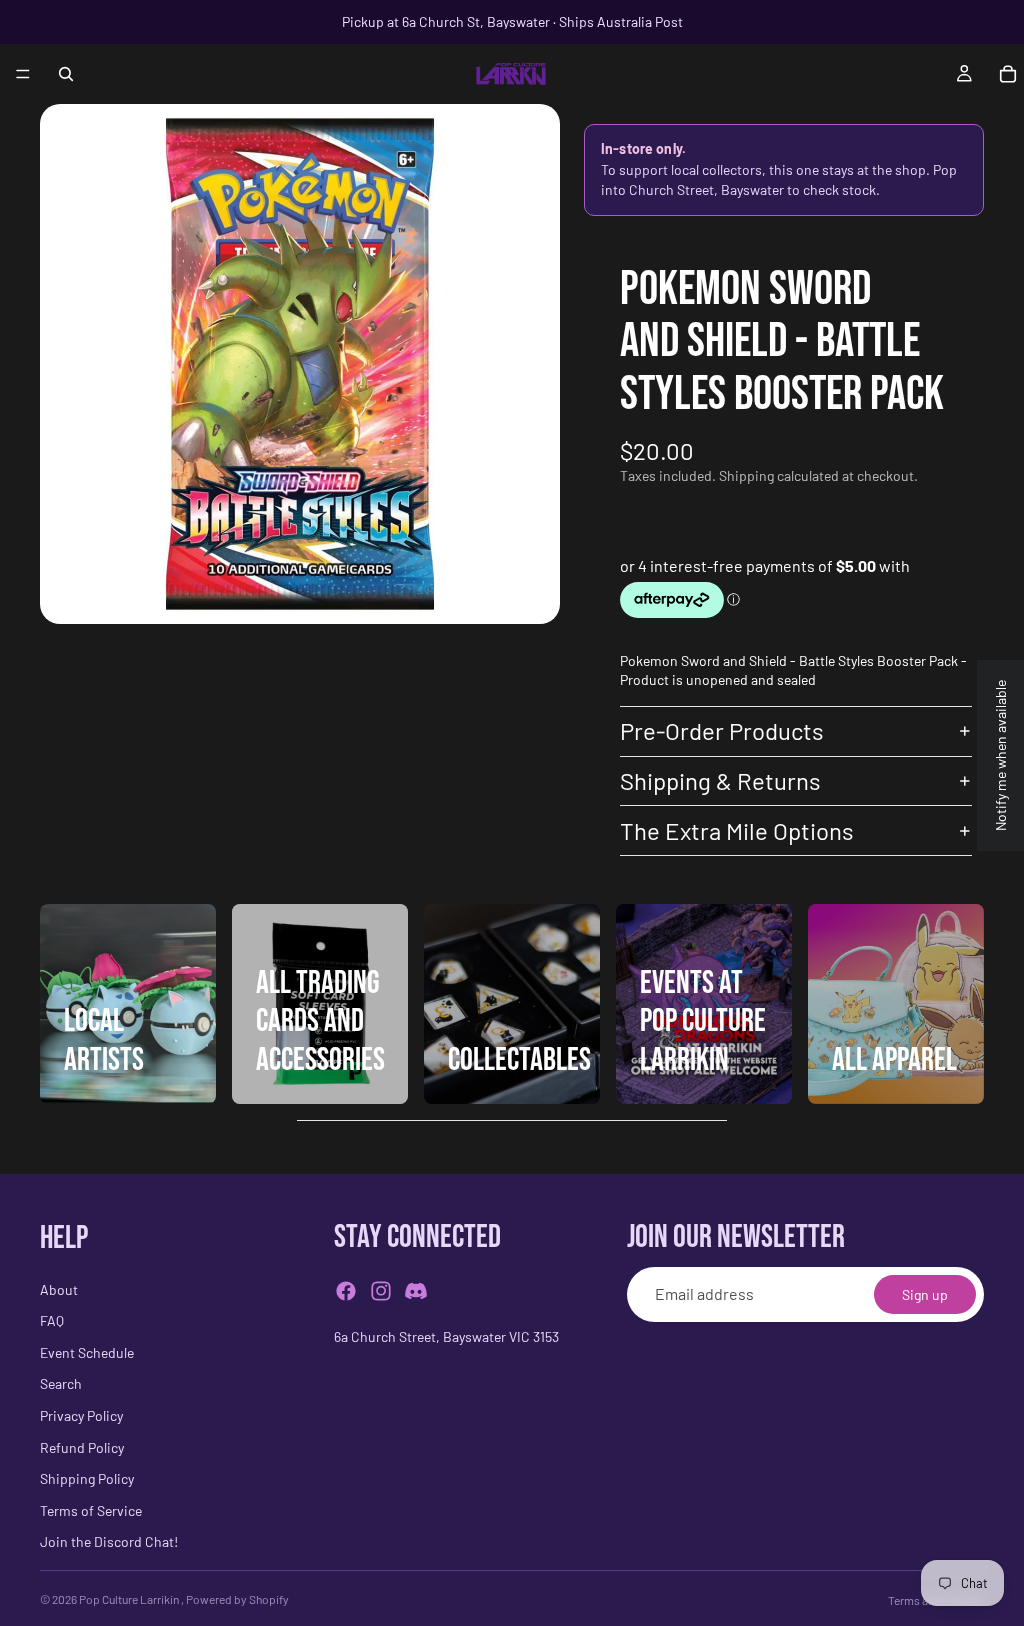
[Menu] (23, 74)
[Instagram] (381, 1291)
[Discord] (416, 1291)
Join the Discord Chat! (109, 1542)
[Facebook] (346, 1291)
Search (61, 1384)
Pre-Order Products (722, 730)
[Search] (66, 74)
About (59, 1289)
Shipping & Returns (720, 780)
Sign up (925, 1294)
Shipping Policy (87, 1478)
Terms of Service (91, 1510)
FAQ (52, 1320)
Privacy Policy (81, 1415)
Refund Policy (82, 1447)
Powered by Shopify (237, 1599)
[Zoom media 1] (300, 364)
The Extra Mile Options (737, 830)
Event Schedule (87, 1352)
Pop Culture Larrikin (130, 1599)
